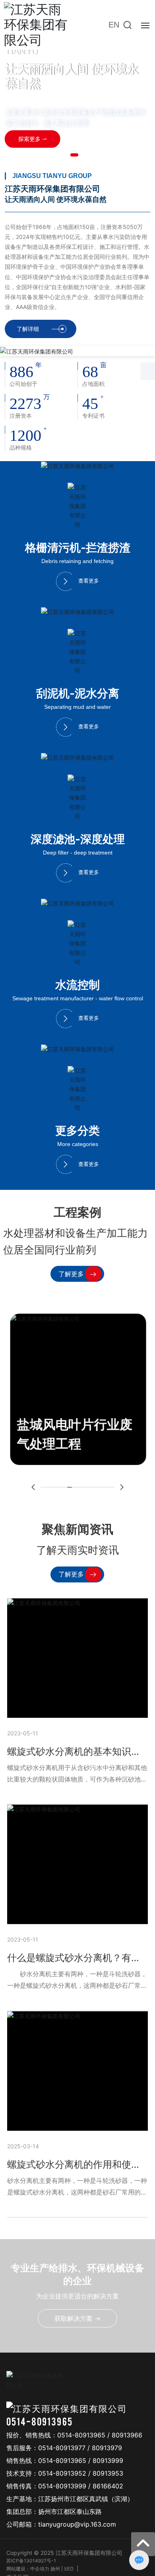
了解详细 (28, 329)
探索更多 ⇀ (33, 139)
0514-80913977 (62, 2448)
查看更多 (89, 581)
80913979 (107, 2448)
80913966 (127, 2435)
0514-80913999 (62, 2486)
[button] (74, 155)
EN (114, 25)
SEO (69, 2569)
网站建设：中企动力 (28, 2569)
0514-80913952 (62, 2473)
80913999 (108, 2461)
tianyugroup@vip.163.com (77, 2524)
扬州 (55, 2569)
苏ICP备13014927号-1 (31, 2561)
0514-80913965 (40, 2421)
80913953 (108, 2473)
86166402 (108, 2486)
